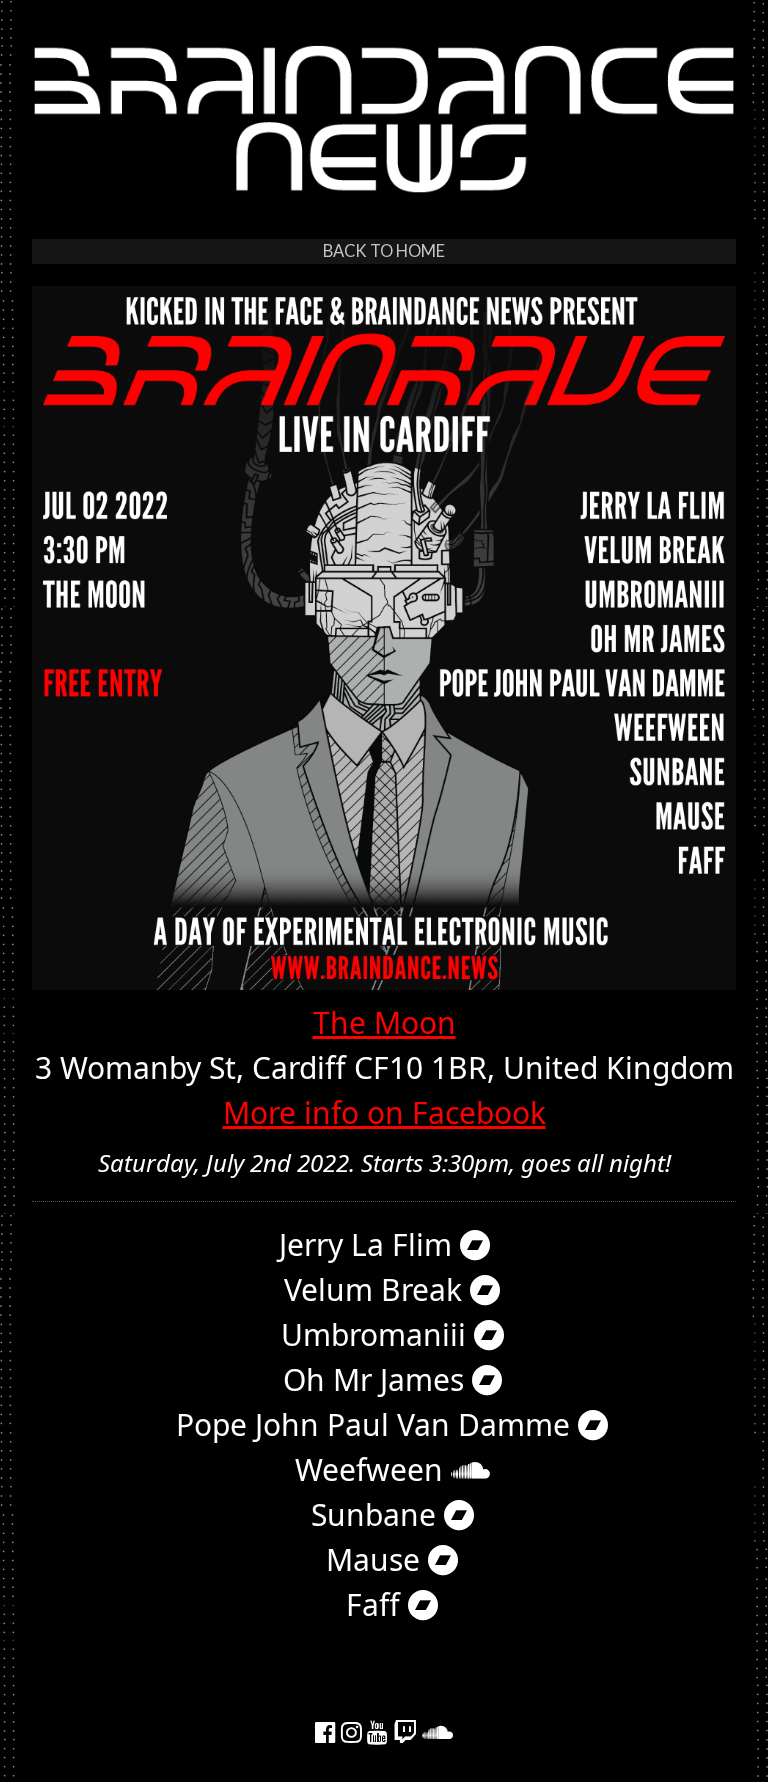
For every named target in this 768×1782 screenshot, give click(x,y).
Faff (377, 1604)
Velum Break (377, 1289)
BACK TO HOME (384, 251)
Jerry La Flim (369, 1244)
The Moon (384, 1022)
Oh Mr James (377, 1379)
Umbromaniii (377, 1334)
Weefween (373, 1469)
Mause (377, 1559)
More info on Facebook (384, 1112)
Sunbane (377, 1514)
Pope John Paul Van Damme (377, 1424)
